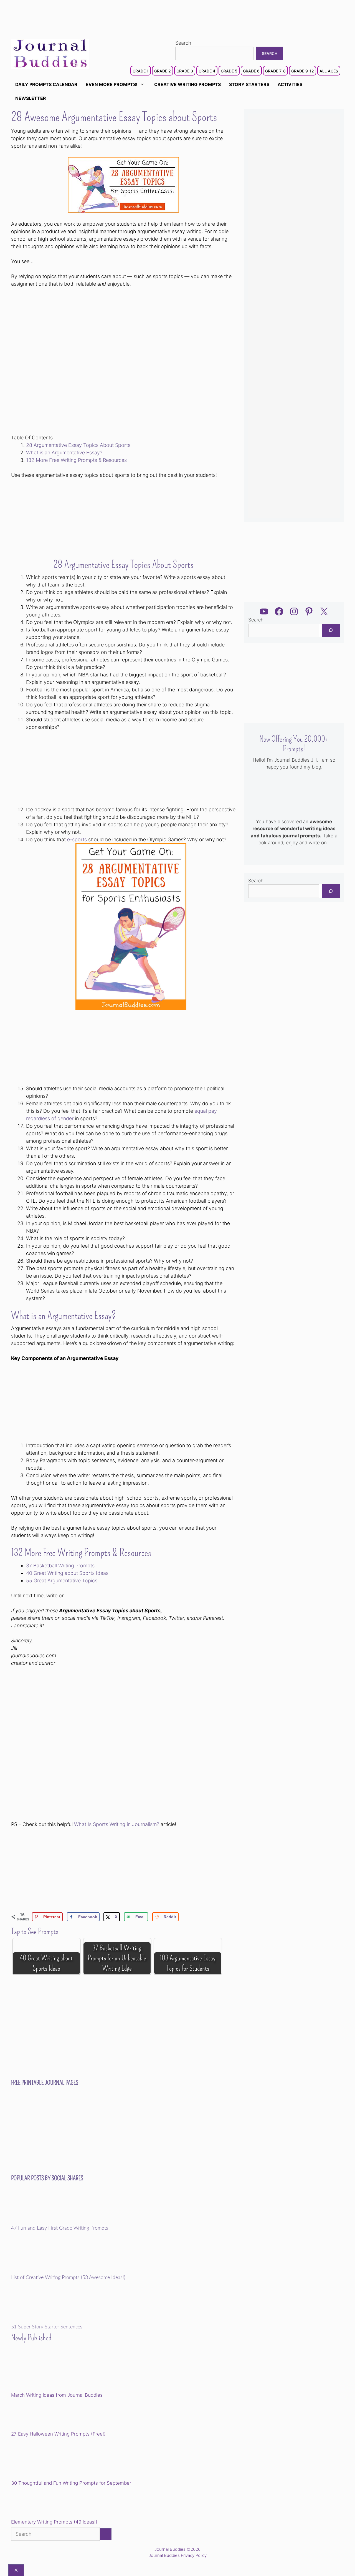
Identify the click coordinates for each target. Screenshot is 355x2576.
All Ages (329, 71)
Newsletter (31, 98)
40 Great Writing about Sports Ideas (67, 1573)
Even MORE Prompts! (111, 84)
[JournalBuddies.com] (50, 54)
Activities (290, 84)
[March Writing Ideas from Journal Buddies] (50, 2372)
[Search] (331, 630)
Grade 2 (163, 71)
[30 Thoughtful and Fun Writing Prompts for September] (50, 2460)
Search (183, 43)
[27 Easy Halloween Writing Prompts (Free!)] (39, 2416)
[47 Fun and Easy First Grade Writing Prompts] (50, 2222)
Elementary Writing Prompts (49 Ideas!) (54, 2522)
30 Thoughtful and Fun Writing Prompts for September (71, 2483)
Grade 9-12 (303, 71)
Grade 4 (207, 71)
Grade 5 (229, 71)
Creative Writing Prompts (187, 84)
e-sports (77, 839)
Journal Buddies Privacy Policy (178, 2555)
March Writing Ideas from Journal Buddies (57, 2395)
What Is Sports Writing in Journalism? (117, 1824)
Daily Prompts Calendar (46, 84)
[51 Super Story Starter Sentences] (50, 2321)
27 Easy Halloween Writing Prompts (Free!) (58, 2434)
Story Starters (249, 84)
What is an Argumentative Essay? (64, 453)
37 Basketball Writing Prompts (60, 1566)
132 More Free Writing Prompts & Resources (76, 460)
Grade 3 (185, 71)
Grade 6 (251, 71)
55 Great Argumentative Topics (62, 1581)
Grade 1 (141, 71)
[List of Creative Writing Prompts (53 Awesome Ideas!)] (50, 2271)
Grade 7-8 (275, 71)
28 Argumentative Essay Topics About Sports (78, 445)
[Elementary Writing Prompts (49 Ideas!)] (39, 2504)
